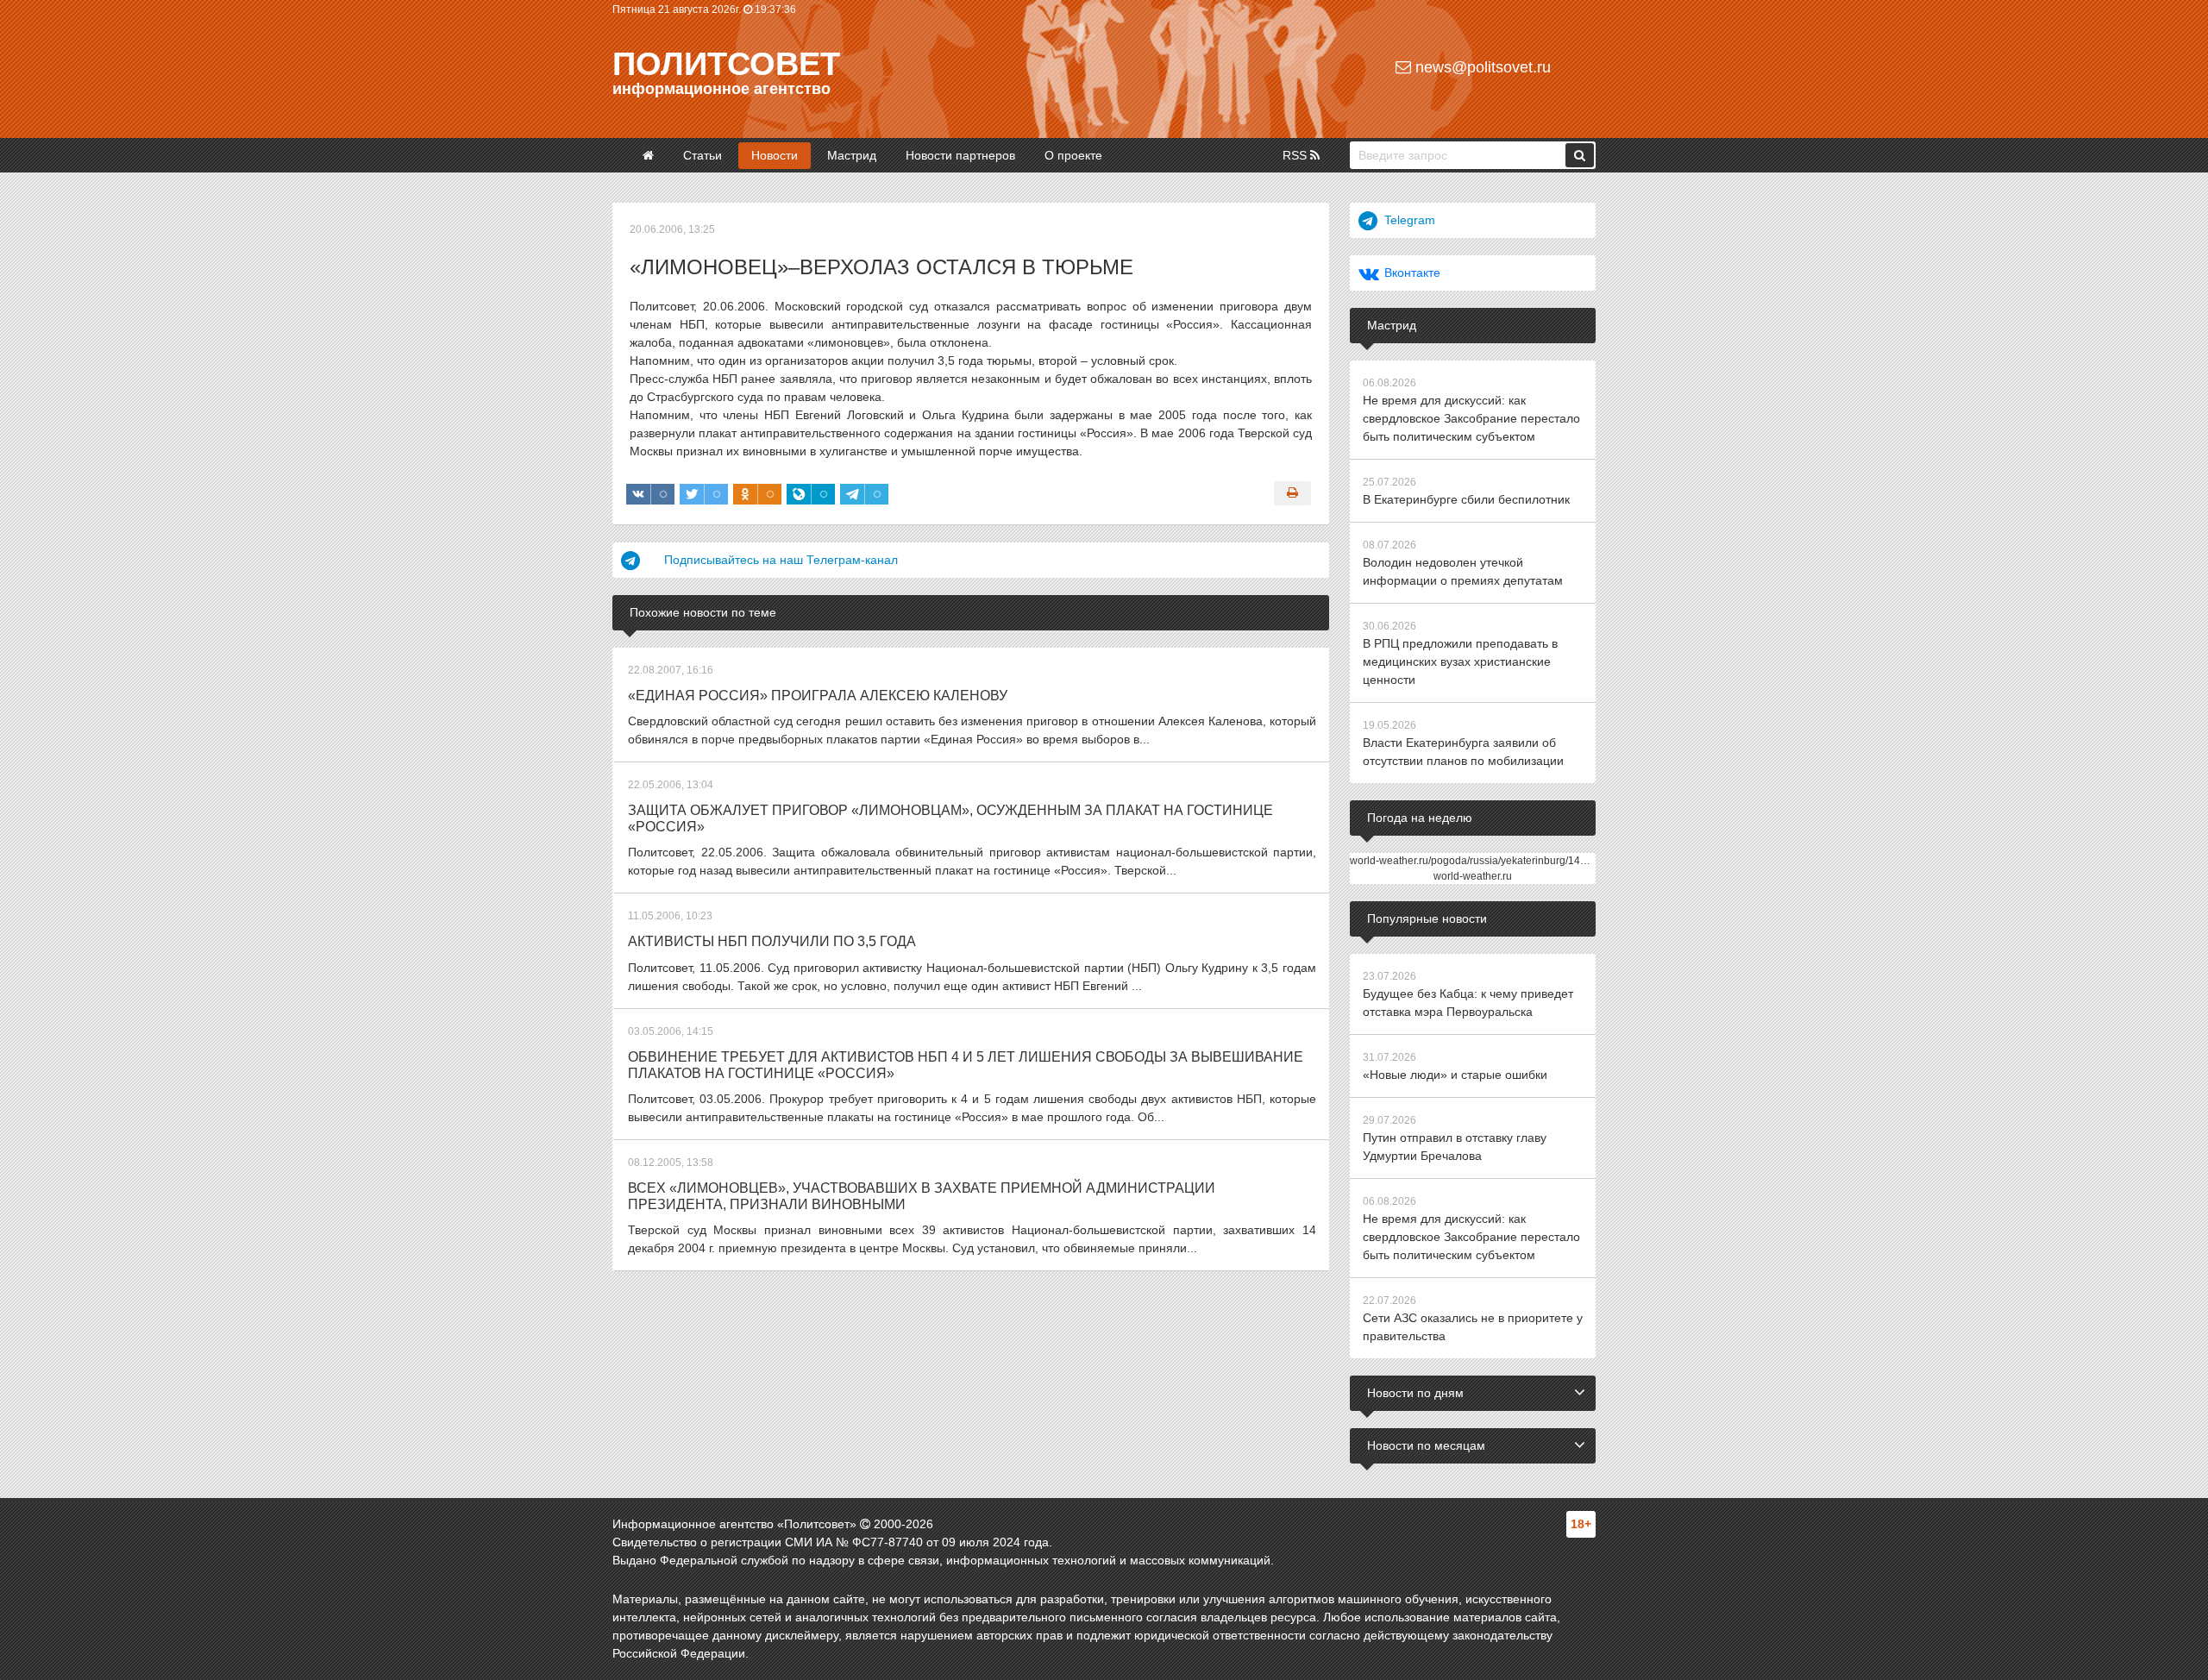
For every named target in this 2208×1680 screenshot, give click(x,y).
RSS (1296, 155)
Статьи (703, 155)
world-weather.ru (1473, 876)
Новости (775, 155)
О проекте (1073, 155)
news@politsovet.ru (1481, 67)
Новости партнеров (960, 155)
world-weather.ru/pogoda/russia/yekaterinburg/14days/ (1477, 861)
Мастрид (852, 155)
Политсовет (726, 64)
